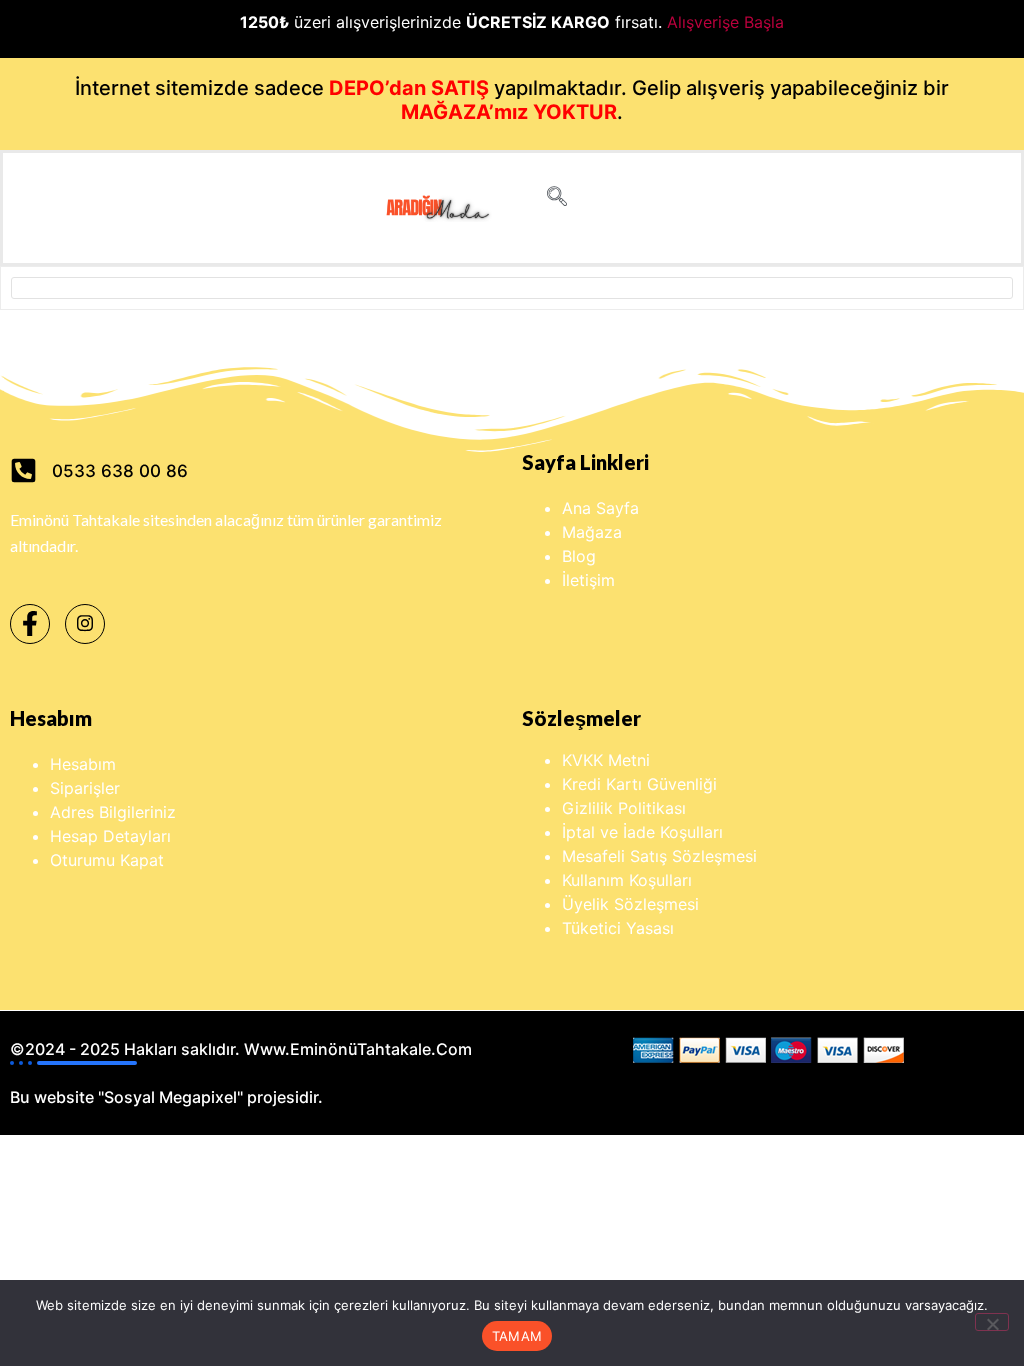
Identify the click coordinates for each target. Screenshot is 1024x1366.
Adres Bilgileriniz (113, 812)
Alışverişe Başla (725, 22)
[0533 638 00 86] (23, 470)
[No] (992, 1322)
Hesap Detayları (110, 836)
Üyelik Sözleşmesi (630, 904)
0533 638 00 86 (120, 471)
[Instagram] (85, 624)
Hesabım (83, 764)
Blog (579, 556)
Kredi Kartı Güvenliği (639, 784)
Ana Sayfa (600, 508)
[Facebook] (30, 624)
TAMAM (517, 1336)
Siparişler (85, 788)
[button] (557, 198)
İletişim (588, 580)
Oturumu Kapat (107, 860)
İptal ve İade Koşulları (642, 832)
